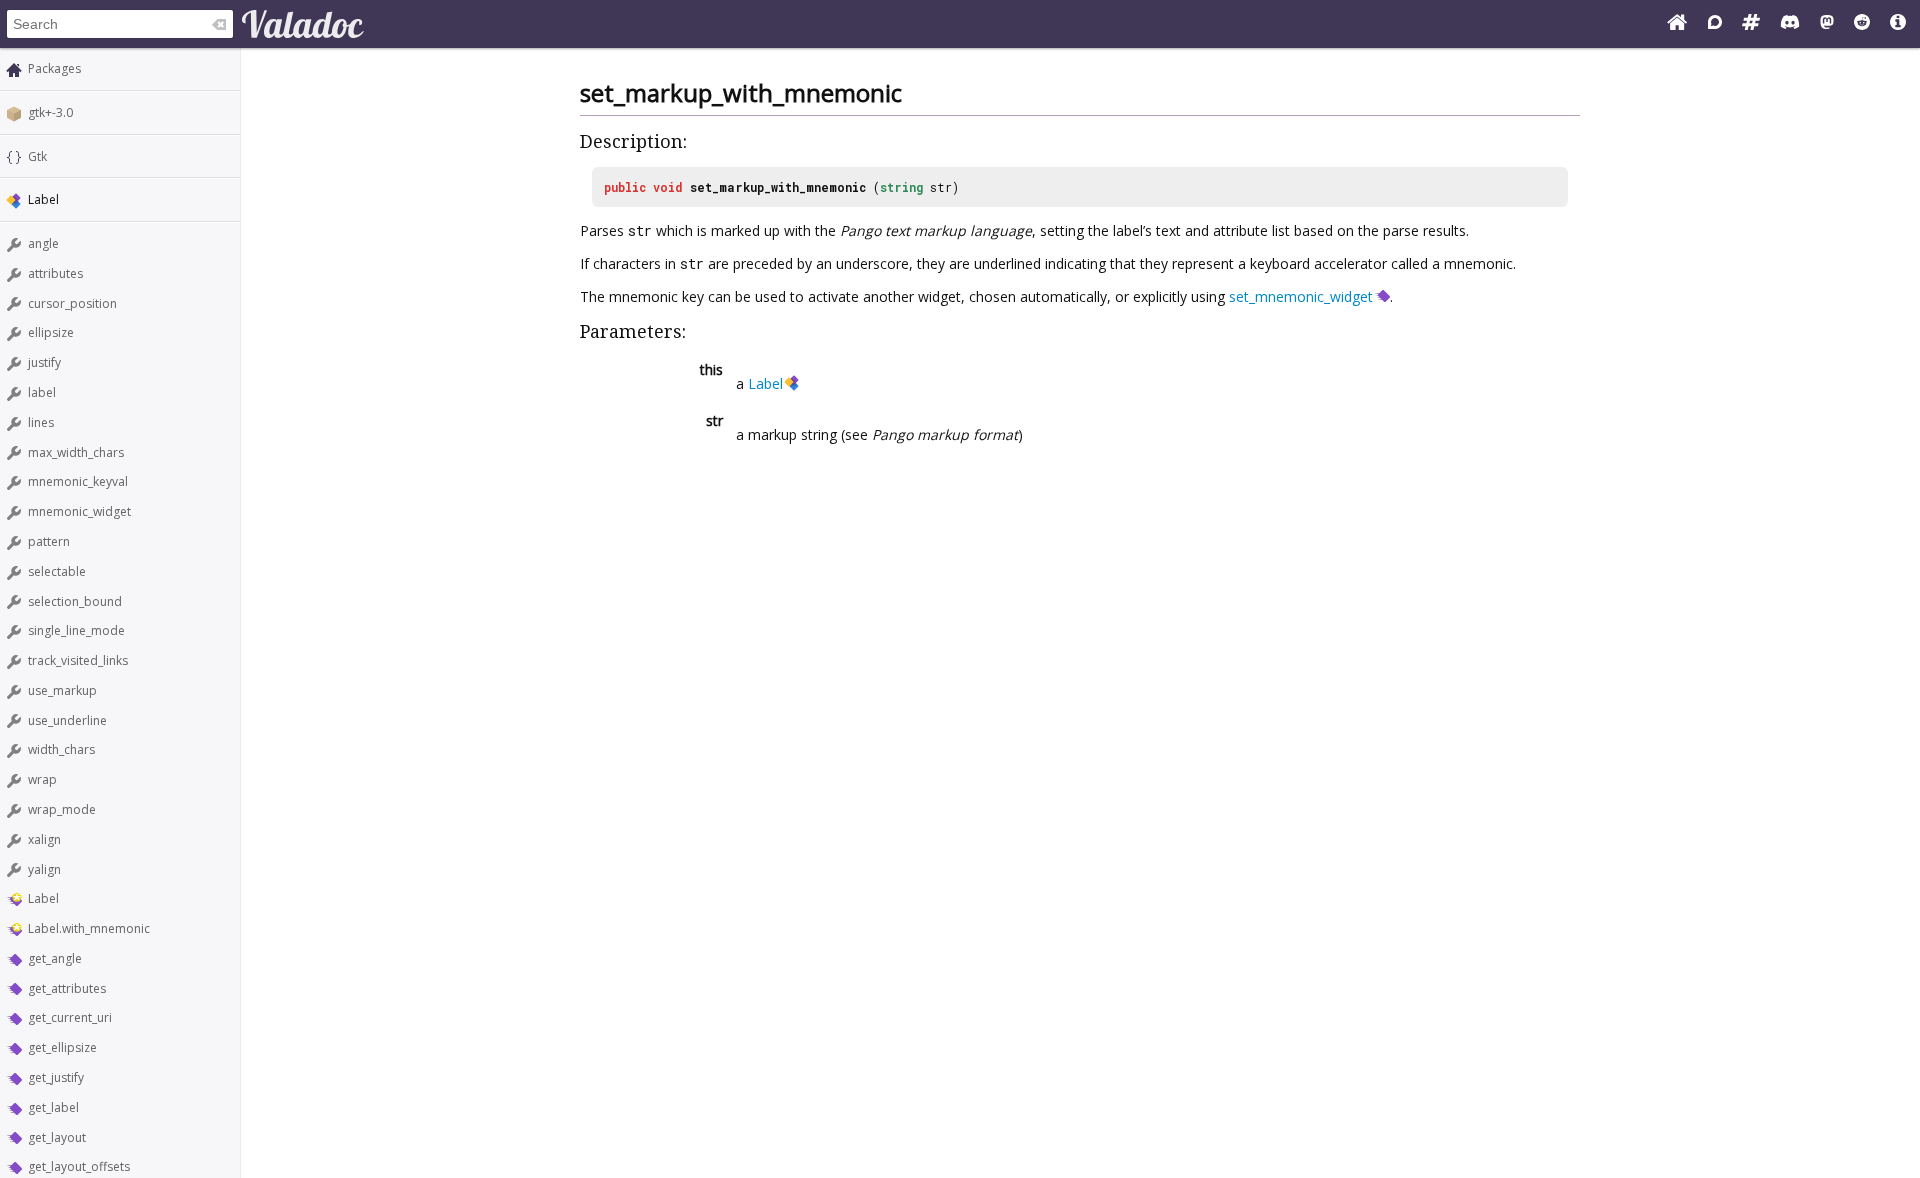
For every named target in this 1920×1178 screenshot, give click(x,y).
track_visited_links (78, 660)
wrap (42, 779)
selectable (57, 571)
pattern (49, 541)
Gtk (37, 156)
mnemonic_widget (79, 511)
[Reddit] (1862, 24)
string (901, 187)
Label (43, 898)
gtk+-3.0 (50, 112)
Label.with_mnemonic (89, 928)
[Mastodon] (1827, 24)
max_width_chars (76, 452)
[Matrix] (1751, 24)
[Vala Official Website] (1677, 24)
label (42, 392)
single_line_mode (76, 630)
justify (44, 362)
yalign (44, 869)
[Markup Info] (1898, 24)
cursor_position (72, 303)
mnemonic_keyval (78, 481)
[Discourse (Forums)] (1715, 24)
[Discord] (1790, 24)
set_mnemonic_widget (1301, 296)
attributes (55, 273)
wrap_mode (62, 809)
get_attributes (67, 988)
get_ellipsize (62, 1047)
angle (43, 243)
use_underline (67, 720)
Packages (54, 68)
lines (41, 422)
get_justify (56, 1077)
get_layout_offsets (79, 1166)
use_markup (62, 690)
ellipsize (51, 332)
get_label (53, 1107)
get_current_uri (70, 1017)
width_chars (61, 749)
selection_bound (75, 601)
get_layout (57, 1137)
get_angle (55, 958)
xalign (44, 839)
